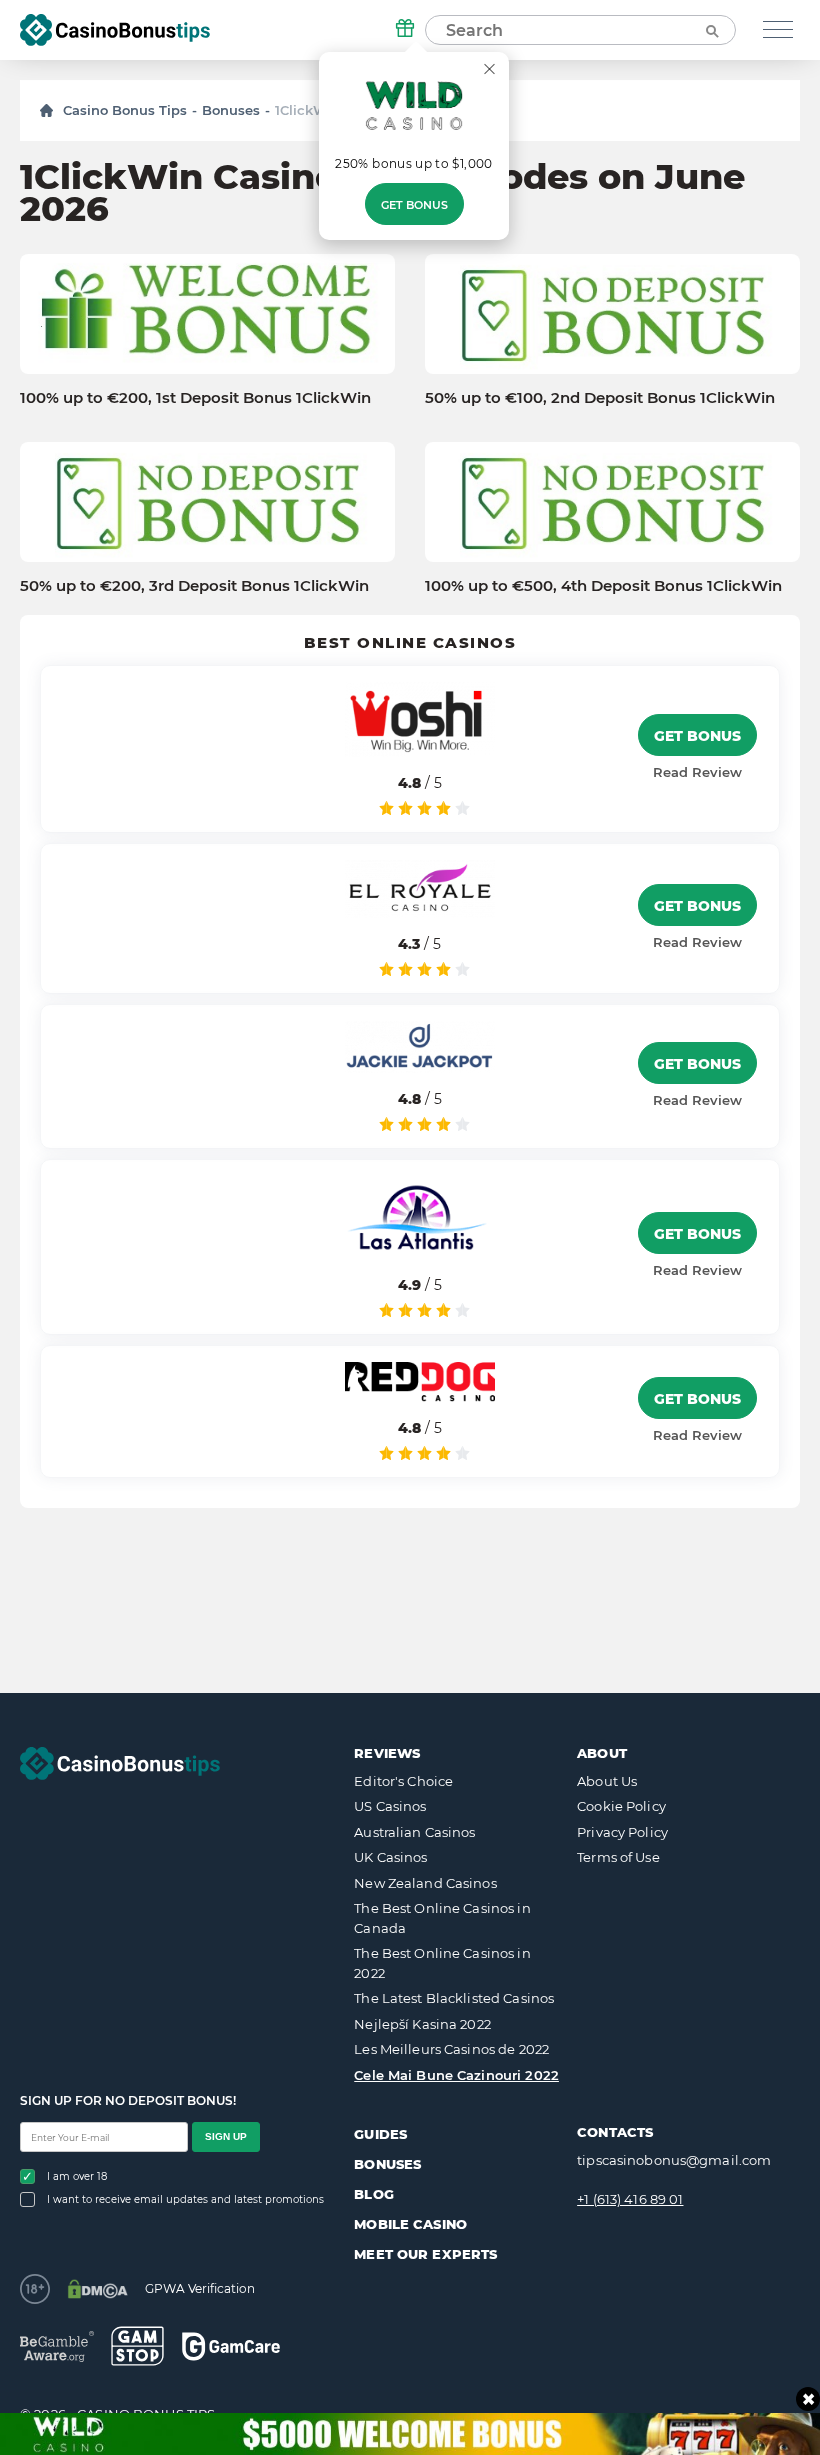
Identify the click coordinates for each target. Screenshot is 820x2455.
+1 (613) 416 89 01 (630, 2199)
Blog (374, 2194)
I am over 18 (77, 2176)
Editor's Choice (403, 1781)
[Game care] (231, 2346)
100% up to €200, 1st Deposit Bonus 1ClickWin (195, 398)
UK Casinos (390, 1857)
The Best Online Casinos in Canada (442, 1918)
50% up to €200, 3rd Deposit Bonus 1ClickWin (194, 586)
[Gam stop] (137, 2346)
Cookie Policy (621, 1806)
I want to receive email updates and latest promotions (185, 2199)
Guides (380, 2134)
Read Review (697, 772)
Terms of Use (618, 1857)
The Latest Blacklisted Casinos (454, 1998)
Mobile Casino (410, 2224)
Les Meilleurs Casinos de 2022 (451, 2049)
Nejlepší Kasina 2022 (422, 2024)
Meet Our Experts (425, 2254)
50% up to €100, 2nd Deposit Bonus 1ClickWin (600, 398)
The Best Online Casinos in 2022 (442, 1963)
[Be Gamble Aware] (57, 2346)
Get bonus (414, 205)
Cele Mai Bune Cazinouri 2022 (456, 2075)
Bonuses (231, 110)
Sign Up (226, 2136)
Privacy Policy (622, 1832)
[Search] (711, 30)
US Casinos (390, 1806)
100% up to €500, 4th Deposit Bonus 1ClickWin (603, 586)
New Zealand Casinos (425, 1883)
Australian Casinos (414, 1832)
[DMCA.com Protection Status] (97, 2289)
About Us (607, 1781)
